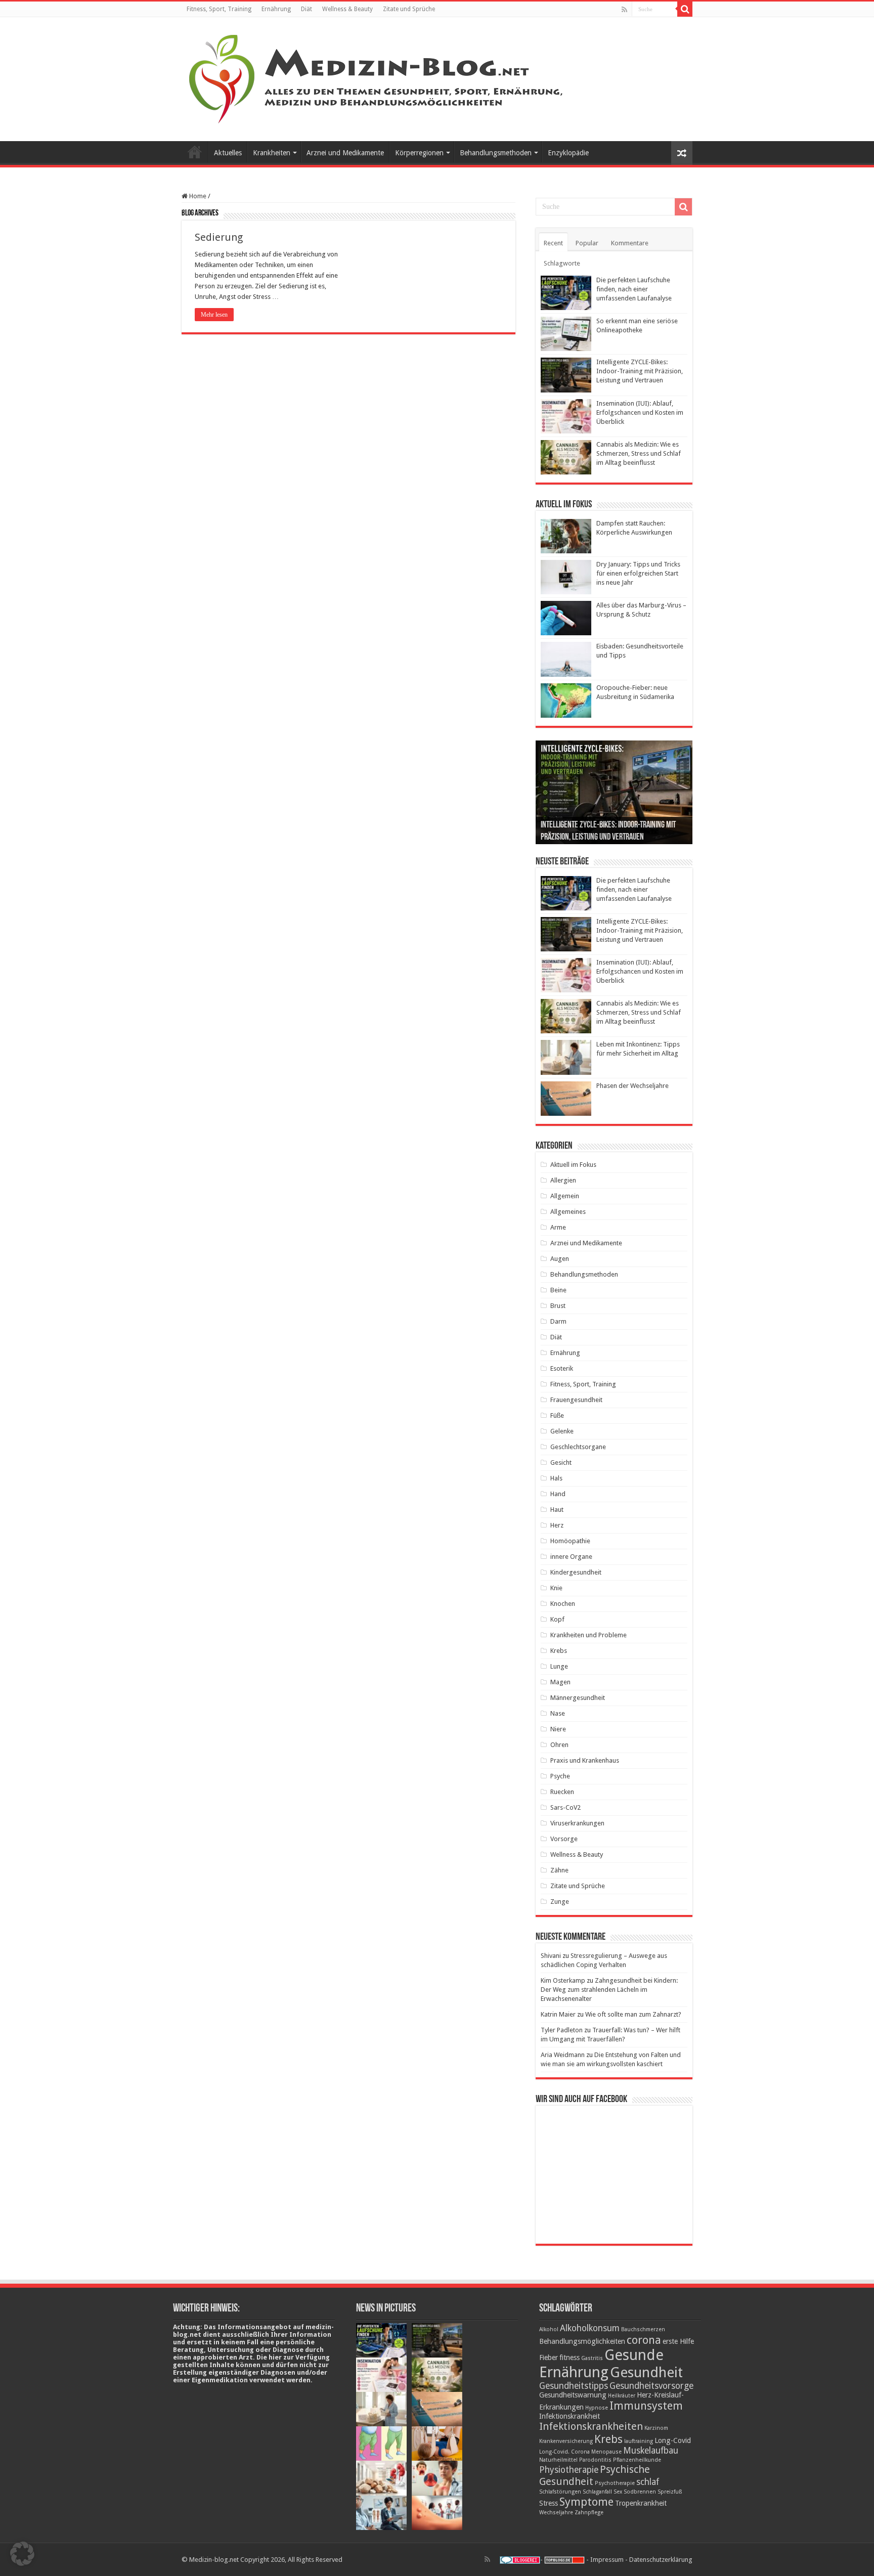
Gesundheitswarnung (573, 2395)
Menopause (606, 2452)
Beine (558, 1290)
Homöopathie (570, 1541)
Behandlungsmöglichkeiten (582, 2341)
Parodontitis (595, 2460)
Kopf (557, 1619)
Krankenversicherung (566, 2441)
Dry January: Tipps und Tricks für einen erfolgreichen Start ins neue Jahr (638, 573)
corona (644, 2340)
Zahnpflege (589, 2513)
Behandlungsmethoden (496, 153)
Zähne (559, 1870)
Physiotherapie (569, 2470)
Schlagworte (562, 263)
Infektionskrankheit (570, 2416)
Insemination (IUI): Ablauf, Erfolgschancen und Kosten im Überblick (640, 412)
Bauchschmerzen (643, 2329)
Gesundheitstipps (574, 2386)
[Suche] (685, 9)
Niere (558, 1729)
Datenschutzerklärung (661, 2560)
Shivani (551, 1956)
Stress (549, 2503)
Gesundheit (646, 2372)
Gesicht (561, 1462)
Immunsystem (646, 2406)
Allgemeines (568, 1212)
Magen (560, 1682)
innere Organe (571, 1557)
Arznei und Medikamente (345, 153)
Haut (557, 1510)
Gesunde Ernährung (601, 2364)
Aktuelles (228, 153)
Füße (557, 1415)
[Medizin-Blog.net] (377, 77)
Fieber (549, 2357)
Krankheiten (272, 153)
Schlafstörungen (560, 2492)
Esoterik (562, 1368)
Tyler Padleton (562, 2030)
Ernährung (276, 9)
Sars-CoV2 (565, 1807)
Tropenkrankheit (641, 2503)
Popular (587, 243)
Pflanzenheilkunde (637, 2460)
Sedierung (219, 237)
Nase (558, 1713)
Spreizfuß (670, 2492)
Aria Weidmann (563, 2055)
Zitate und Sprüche (409, 9)
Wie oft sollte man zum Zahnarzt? (633, 2014)
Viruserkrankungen (577, 1823)
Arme (558, 1227)
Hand (558, 1494)
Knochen (563, 1604)
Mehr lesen (214, 315)
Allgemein (565, 1196)
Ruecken (562, 1792)
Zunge (560, 1902)
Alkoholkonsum (590, 2328)
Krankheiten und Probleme (588, 1635)
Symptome (586, 2502)
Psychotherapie (615, 2483)
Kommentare (630, 243)
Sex (618, 2492)
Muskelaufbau (651, 2451)
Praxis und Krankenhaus (585, 1760)
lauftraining (639, 2441)
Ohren (559, 1745)
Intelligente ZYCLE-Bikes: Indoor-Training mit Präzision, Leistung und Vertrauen (640, 371)
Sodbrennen (640, 2492)
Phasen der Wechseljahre (632, 1086)
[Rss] (624, 10)
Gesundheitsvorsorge (651, 2386)
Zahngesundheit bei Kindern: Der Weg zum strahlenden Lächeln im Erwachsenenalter (609, 1990)
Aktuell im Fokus (573, 1165)
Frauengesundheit (576, 1400)
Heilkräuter (622, 2396)
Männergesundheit (578, 1698)
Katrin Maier (558, 2014)
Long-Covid (673, 2440)
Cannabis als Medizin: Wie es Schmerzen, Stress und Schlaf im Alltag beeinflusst (639, 453)
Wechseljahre (556, 2513)
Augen (560, 1259)
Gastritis (592, 2358)
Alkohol (549, 2329)
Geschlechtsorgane (578, 1447)
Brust (558, 1306)
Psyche (560, 1776)
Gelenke (562, 1431)
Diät (307, 9)
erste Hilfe (678, 2341)
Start (195, 152)
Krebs (559, 1651)
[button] (22, 2554)
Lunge (559, 1666)
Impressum (607, 2560)
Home (197, 196)
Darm (558, 1321)
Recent (553, 243)
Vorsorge (564, 1839)
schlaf (648, 2482)
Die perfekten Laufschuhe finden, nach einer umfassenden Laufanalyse (634, 289)
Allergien (563, 1180)
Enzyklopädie (568, 153)
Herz (557, 1525)
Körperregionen (419, 153)
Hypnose (597, 2408)
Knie (556, 1588)
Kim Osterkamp (563, 1980)
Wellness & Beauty (347, 9)
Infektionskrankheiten (591, 2426)
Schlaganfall (597, 2492)
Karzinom (656, 2428)
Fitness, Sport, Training (219, 9)
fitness (570, 2357)
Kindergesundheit (576, 1572)
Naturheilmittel (558, 2460)
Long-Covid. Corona (564, 2452)
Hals (556, 1478)
